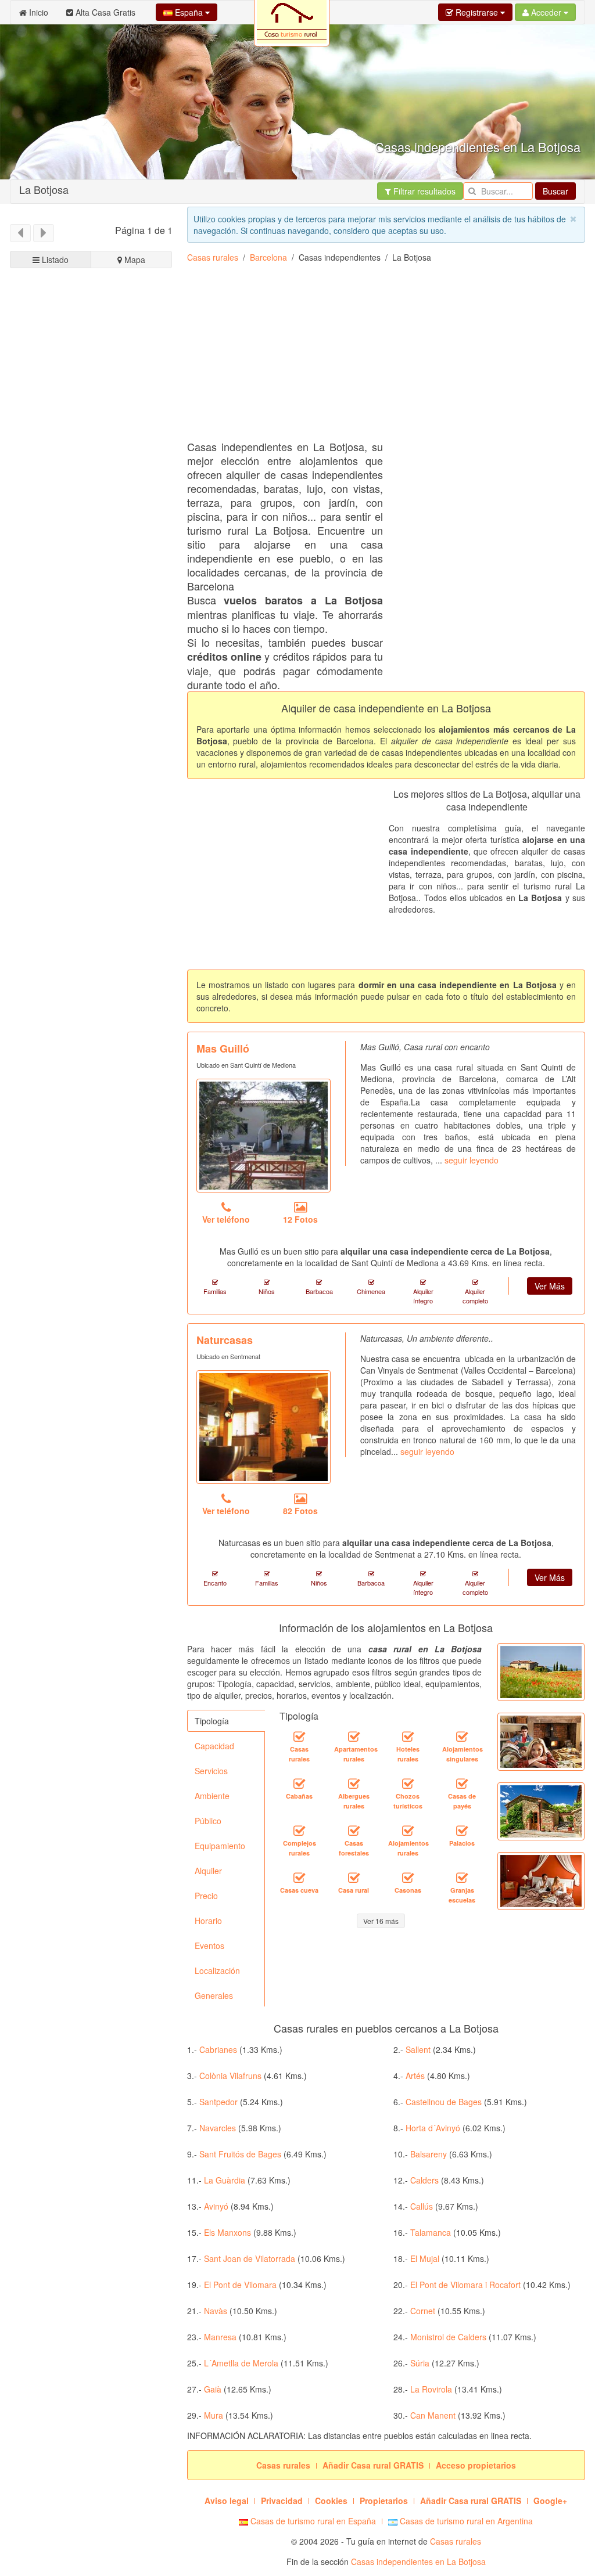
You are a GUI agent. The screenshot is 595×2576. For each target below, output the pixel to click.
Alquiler (208, 1871)
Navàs (216, 2311)
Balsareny (429, 2154)
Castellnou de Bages (444, 2102)
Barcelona (268, 257)
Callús (422, 2206)
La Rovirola (431, 2389)
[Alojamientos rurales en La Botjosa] (408, 1831)
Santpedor (218, 2102)
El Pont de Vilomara (240, 2285)
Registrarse (477, 12)
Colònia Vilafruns (230, 2076)
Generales (214, 1995)
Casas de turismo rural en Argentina (465, 2521)
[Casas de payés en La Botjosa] (462, 1784)
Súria (420, 2363)
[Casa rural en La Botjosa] (354, 1878)
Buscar (555, 191)
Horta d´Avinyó (433, 2128)
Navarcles (218, 2128)
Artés (415, 2076)
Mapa (134, 260)
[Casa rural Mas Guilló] (264, 1136)
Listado (54, 260)
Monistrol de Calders (448, 2337)
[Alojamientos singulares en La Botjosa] (462, 1736)
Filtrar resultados (423, 191)
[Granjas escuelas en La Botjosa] (462, 1878)
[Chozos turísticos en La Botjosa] (408, 1784)
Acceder (546, 12)
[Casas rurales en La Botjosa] (299, 1736)
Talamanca (431, 2232)
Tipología (212, 1721)
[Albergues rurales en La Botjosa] (354, 1784)
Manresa (220, 2337)
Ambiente (212, 1796)
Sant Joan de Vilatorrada (250, 2258)
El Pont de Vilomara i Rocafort (465, 2285)
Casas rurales (213, 257)
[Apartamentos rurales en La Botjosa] (354, 1736)
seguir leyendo (472, 1160)
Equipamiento (220, 1846)
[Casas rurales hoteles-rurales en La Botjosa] (408, 1736)
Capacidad (214, 1746)
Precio (206, 1896)
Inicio (37, 12)
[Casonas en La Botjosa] (408, 1878)
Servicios (211, 1771)
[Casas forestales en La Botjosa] (354, 1831)
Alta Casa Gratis (104, 12)
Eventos (209, 1945)
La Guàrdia (225, 2180)
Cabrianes (218, 2049)
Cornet (423, 2311)
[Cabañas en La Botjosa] (299, 1784)
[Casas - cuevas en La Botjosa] (299, 1878)
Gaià (213, 2389)
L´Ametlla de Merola (241, 2363)
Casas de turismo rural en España (312, 2521)
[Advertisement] (91, 679)
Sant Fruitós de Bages (240, 2154)
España (189, 12)
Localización (217, 1970)
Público (208, 1821)
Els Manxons (227, 2232)
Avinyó (216, 2206)
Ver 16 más (381, 1921)
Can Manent (433, 2415)
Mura (214, 2415)
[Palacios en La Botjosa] (462, 1831)
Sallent (418, 2049)
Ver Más (550, 1286)
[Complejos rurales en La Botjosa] (299, 1831)
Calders (424, 2180)
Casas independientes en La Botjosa (418, 2561)
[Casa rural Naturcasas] (264, 1427)
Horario (208, 1921)
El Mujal (425, 2258)
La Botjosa (44, 189)
